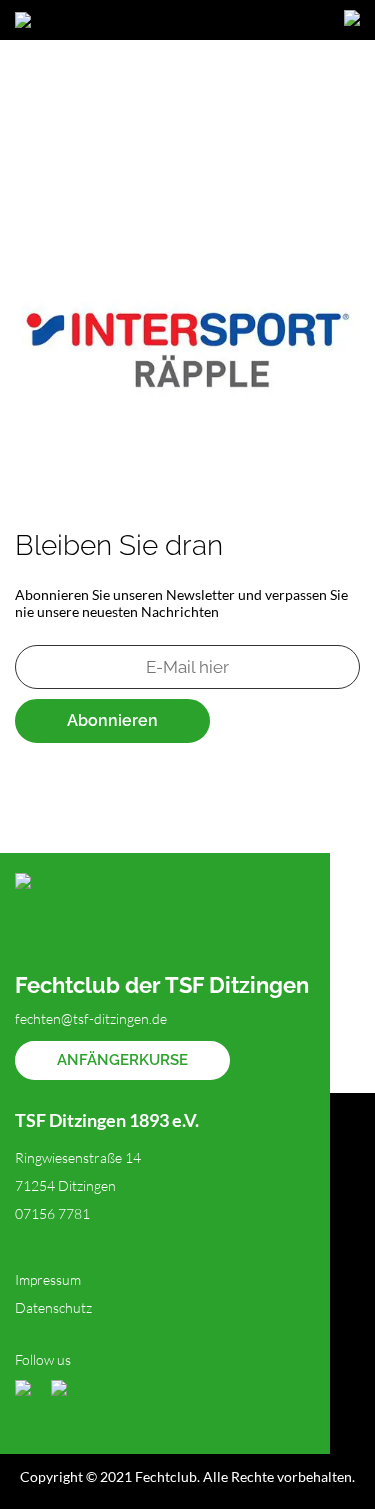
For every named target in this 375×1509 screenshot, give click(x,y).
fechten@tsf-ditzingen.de (91, 1018)
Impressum (48, 1279)
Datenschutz (53, 1307)
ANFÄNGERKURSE (122, 1060)
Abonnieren (112, 720)
